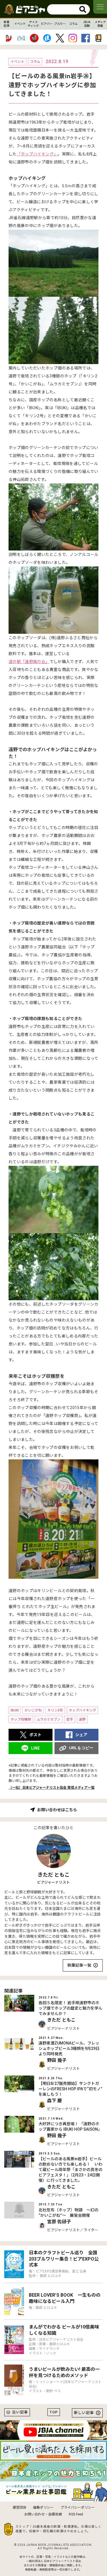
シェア (81, 1735)
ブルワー (60, 24)
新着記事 (7, 24)
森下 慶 (54, 2101)
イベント (20, 24)
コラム (73, 24)
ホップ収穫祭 (21, 1719)
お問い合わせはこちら (57, 1810)
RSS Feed (76, 2514)
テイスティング (33, 24)
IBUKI (15, 1710)
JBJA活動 (87, 24)
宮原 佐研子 (59, 2222)
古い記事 (20, 2412)
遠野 (82, 1719)
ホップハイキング (82, 1710)
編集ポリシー (43, 2508)
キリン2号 (55, 1710)
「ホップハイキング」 (37, 154)
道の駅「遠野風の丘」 (29, 662)
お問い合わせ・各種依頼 (43, 2514)
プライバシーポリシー (78, 2508)
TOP (54, 2412)
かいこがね (33, 1710)
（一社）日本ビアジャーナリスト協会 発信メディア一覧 (52, 1788)
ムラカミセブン (49, 1719)
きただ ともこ (54, 1875)
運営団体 (19, 2508)
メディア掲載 (100, 24)
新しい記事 (84, 2413)
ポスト (35, 1735)
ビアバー (47, 24)
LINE (35, 1748)
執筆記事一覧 (79, 1965)
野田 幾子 (57, 2060)
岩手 (70, 1719)
